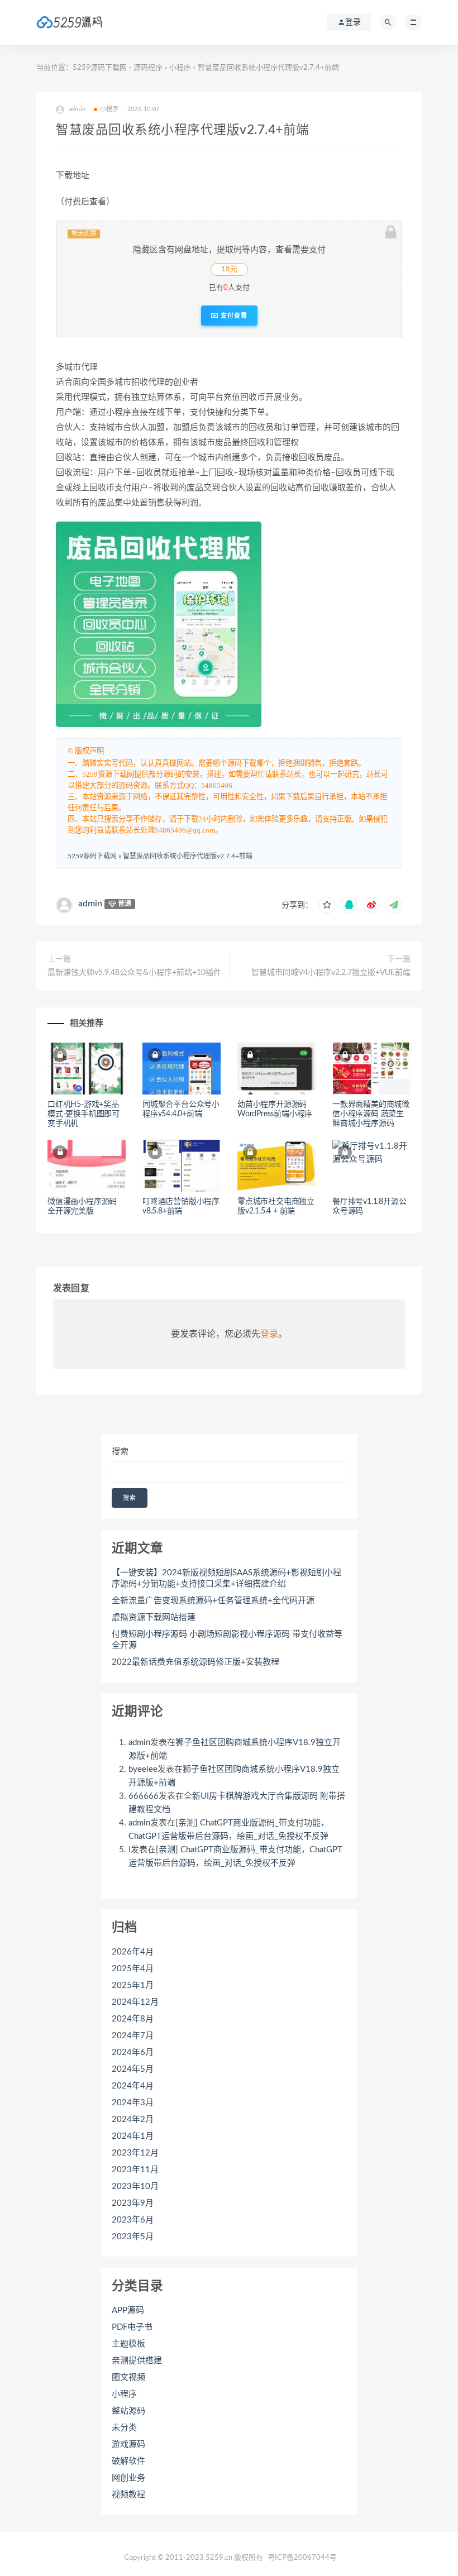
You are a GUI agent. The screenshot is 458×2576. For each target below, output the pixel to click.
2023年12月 (135, 2153)
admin (90, 904)
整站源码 (128, 2411)
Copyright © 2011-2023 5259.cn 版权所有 (194, 2558)
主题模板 (128, 2344)
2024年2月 (133, 2119)
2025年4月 (133, 1969)
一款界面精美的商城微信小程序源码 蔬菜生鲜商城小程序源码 (371, 1114)
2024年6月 (133, 2052)
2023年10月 (135, 2187)
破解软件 (128, 2461)
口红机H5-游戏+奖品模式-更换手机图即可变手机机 (84, 1114)
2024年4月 (133, 2086)
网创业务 (128, 2478)
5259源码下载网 (100, 68)
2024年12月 (135, 2002)
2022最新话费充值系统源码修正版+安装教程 (195, 1662)
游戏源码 (128, 2444)
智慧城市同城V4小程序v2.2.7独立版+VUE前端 (331, 973)
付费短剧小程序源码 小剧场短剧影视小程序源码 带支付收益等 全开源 (227, 1640)
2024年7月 (133, 2036)
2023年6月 (133, 2220)
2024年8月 (133, 2019)
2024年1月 (133, 2136)
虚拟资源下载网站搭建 (154, 1617)
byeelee (143, 1769)
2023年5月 (133, 2237)
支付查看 (233, 316)
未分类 (124, 2428)
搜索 (120, 1452)
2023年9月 (133, 2203)
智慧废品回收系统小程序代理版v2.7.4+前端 (188, 856)
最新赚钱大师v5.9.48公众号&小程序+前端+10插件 (134, 973)
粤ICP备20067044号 (302, 2558)
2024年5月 (133, 2069)
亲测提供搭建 (137, 2361)
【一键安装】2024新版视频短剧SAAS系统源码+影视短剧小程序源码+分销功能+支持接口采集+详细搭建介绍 (226, 1578)
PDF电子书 (132, 2327)
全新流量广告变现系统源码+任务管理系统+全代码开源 (213, 1601)
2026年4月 (133, 1952)
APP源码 (128, 2310)
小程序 (180, 68)
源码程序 (148, 68)
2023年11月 (135, 2170)
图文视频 (128, 2377)
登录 (269, 1334)
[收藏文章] (327, 905)
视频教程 (128, 2495)
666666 (144, 1796)
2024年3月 (133, 2103)
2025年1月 (133, 1985)
